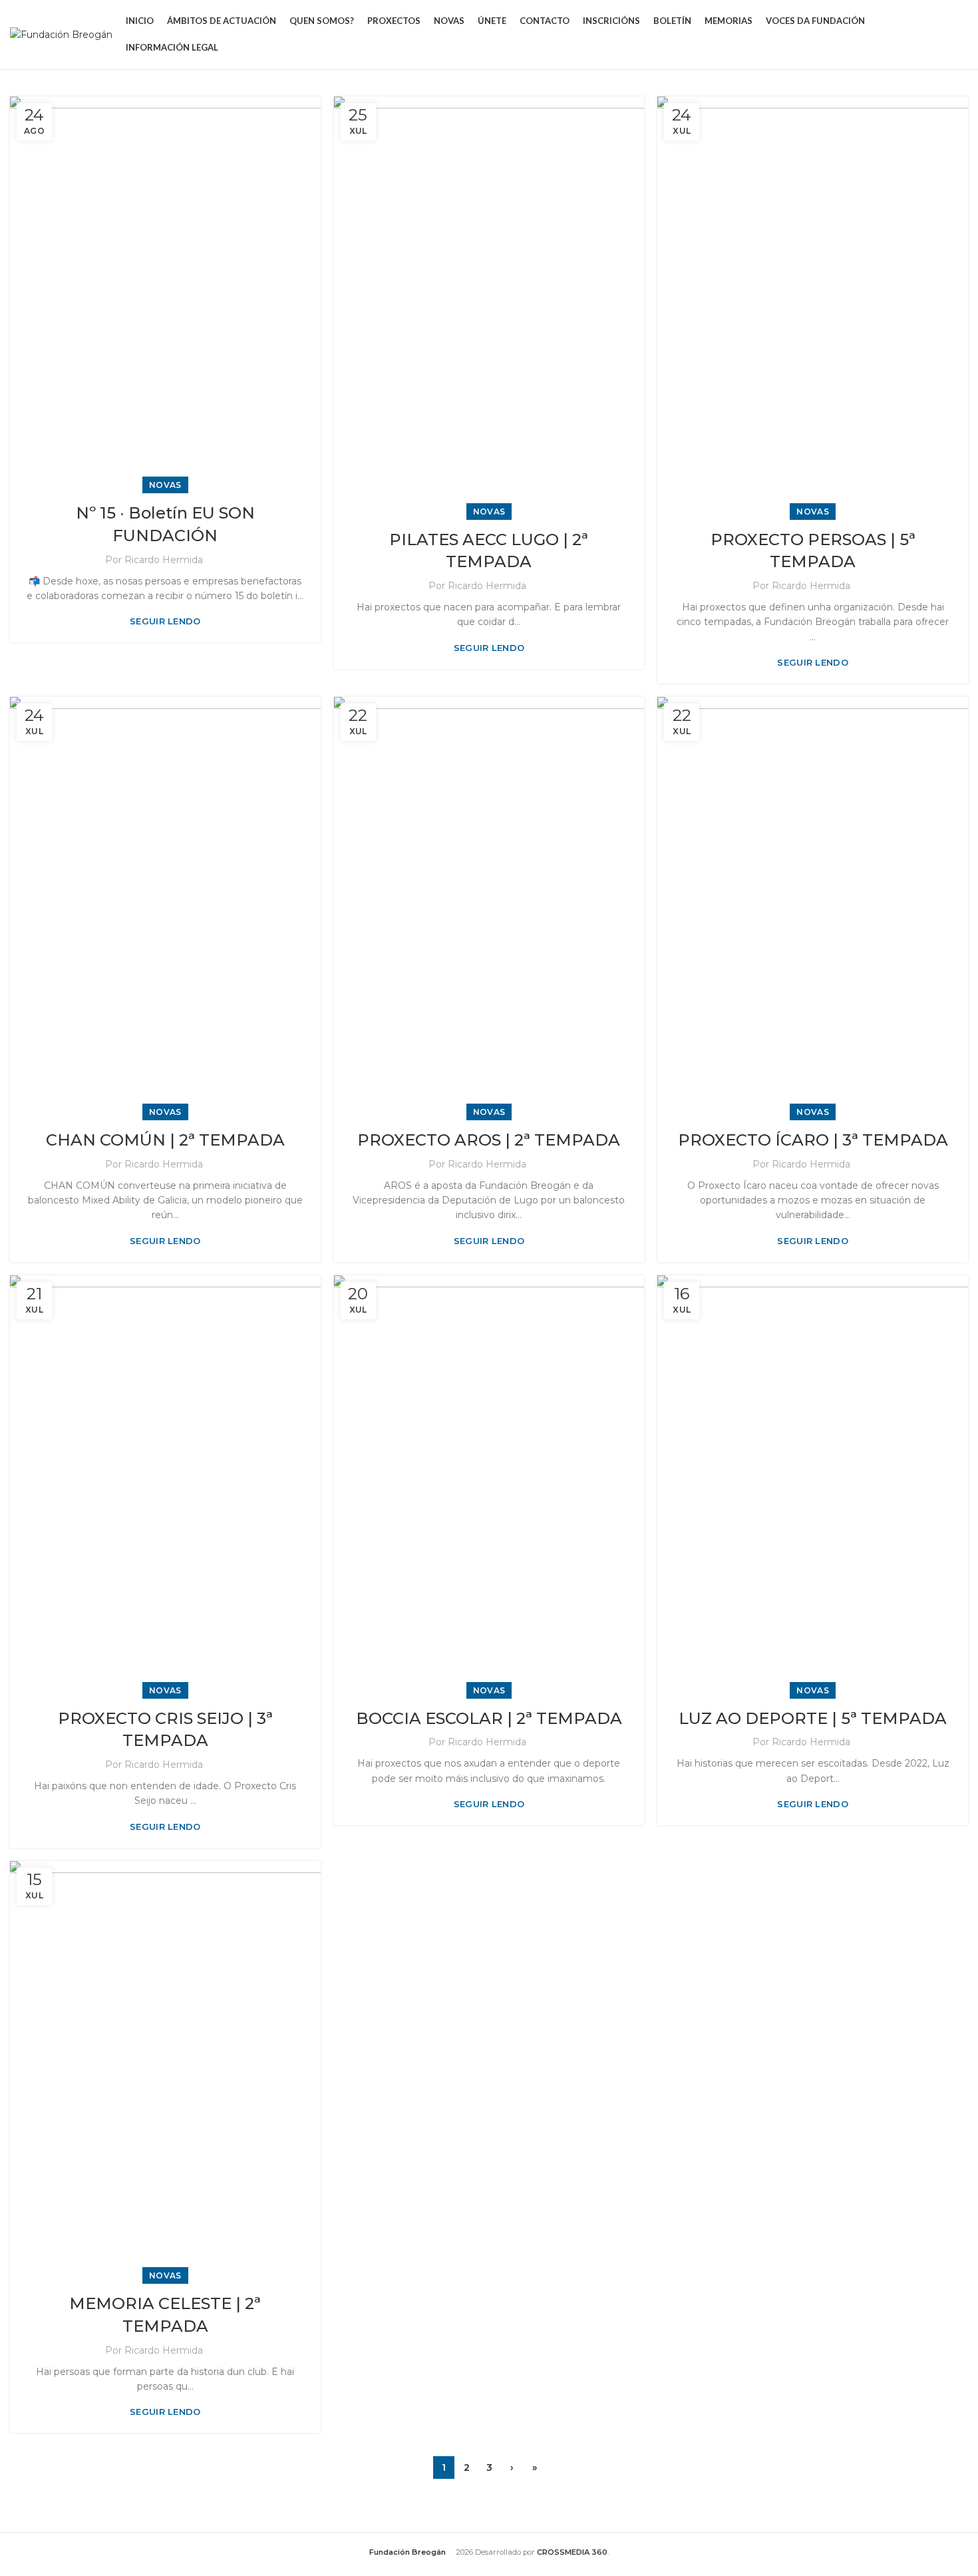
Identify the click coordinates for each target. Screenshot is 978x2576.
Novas (165, 485)
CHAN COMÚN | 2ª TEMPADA (165, 1140)
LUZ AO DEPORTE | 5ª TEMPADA (813, 1718)
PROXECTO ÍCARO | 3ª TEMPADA (813, 1140)
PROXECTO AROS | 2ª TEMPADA (489, 1140)
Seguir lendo (165, 621)
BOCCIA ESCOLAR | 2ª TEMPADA (489, 1718)
